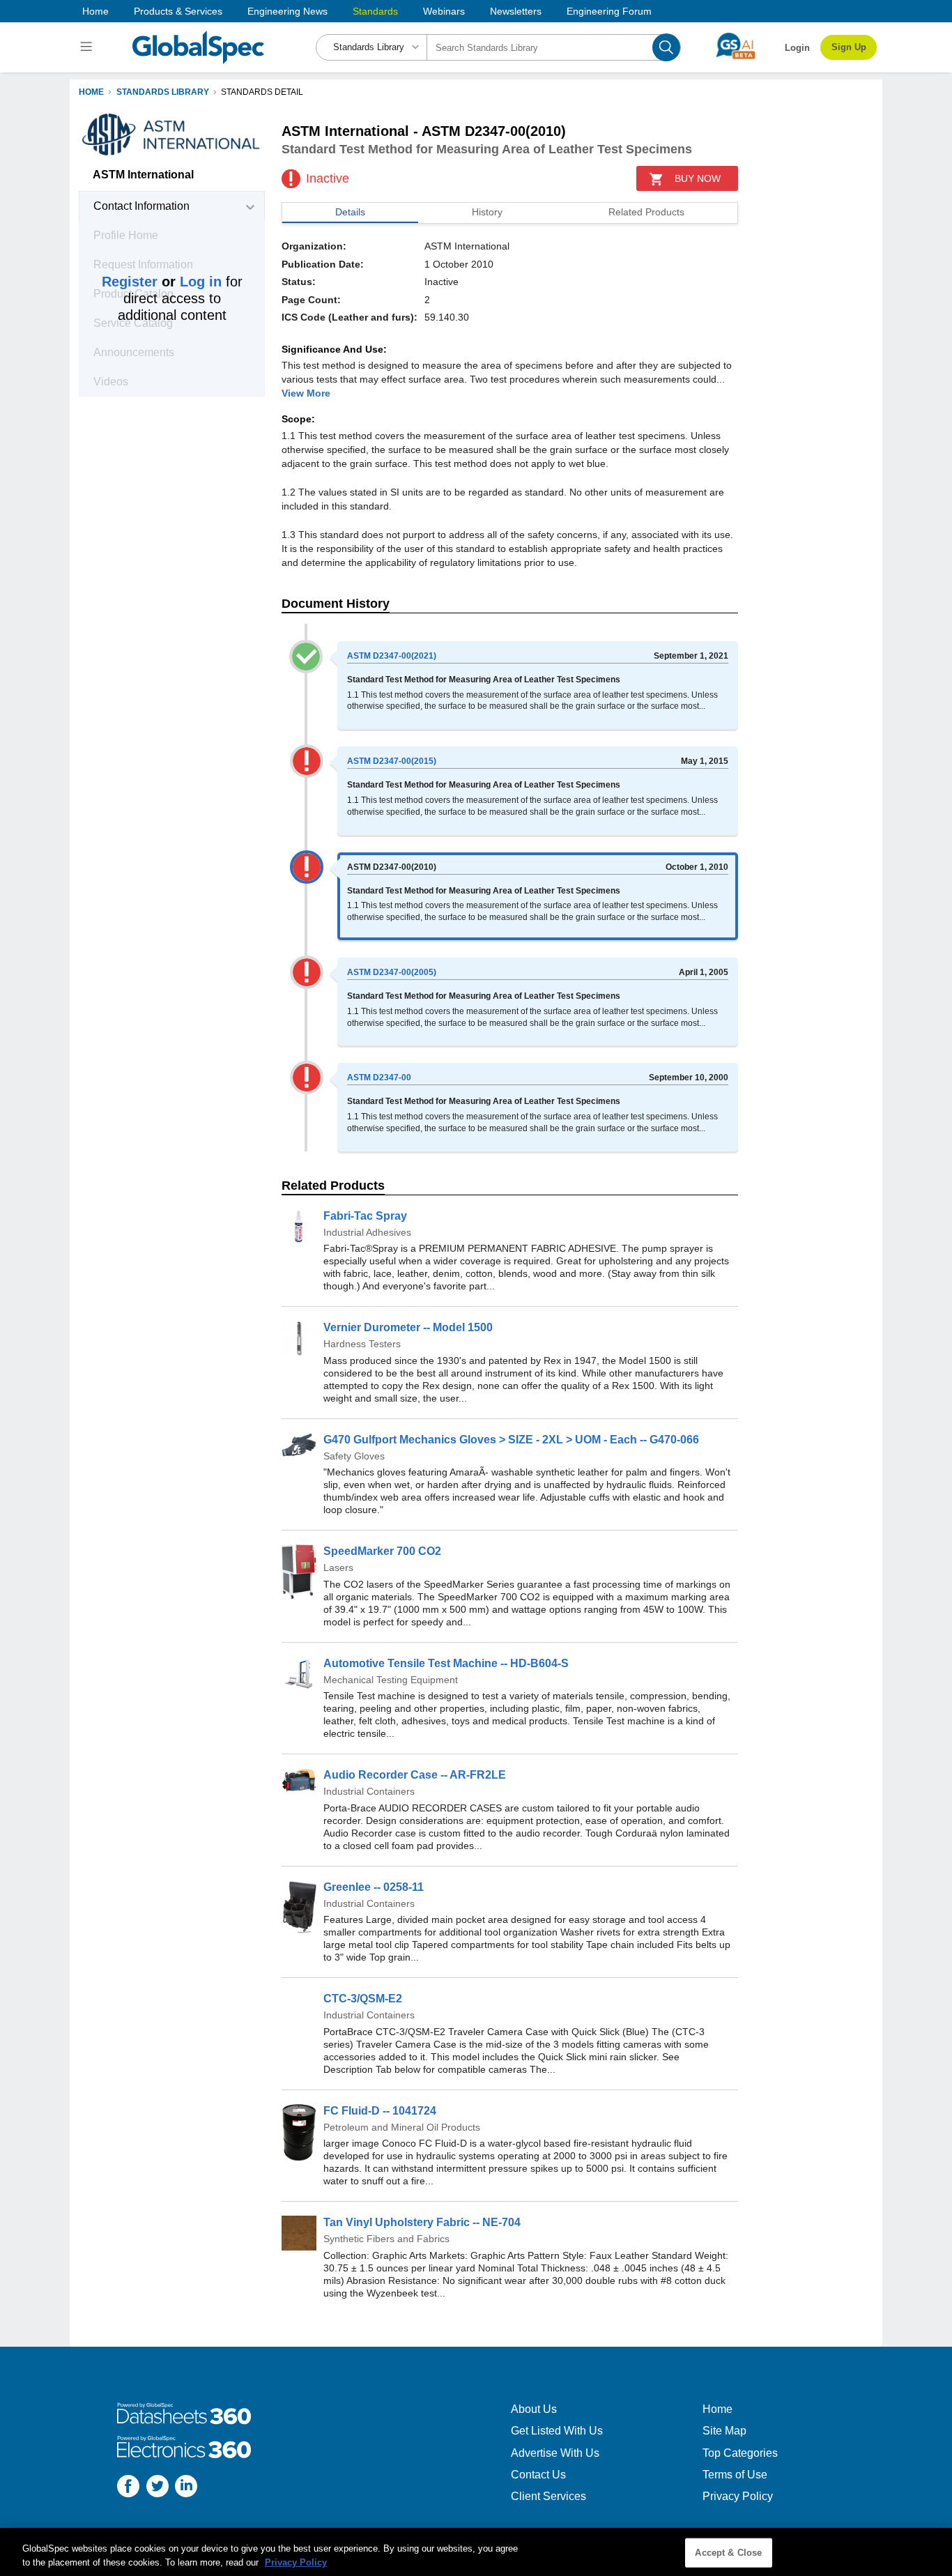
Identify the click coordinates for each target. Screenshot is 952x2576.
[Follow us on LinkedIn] (186, 2488)
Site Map (724, 2431)
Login (797, 48)
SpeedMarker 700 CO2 (382, 1551)
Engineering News (287, 11)
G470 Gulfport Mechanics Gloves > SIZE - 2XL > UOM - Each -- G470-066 (511, 1440)
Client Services (548, 2496)
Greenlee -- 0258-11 (374, 1887)
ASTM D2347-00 (379, 1078)
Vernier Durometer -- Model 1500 (408, 1327)
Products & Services (178, 11)
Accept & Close (728, 2553)
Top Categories (740, 2453)
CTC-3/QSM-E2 (363, 1999)
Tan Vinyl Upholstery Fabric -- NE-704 (422, 2222)
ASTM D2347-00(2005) (392, 972)
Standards (375, 11)
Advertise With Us (555, 2453)
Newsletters (516, 11)
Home (95, 11)
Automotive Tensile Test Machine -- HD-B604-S (446, 1663)
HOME (91, 92)
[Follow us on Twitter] (158, 2488)
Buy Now (698, 178)
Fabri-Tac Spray (365, 1216)
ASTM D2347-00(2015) (392, 761)
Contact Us (538, 2475)
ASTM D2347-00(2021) (392, 656)
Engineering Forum (609, 11)
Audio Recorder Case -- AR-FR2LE (415, 1775)
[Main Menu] (88, 47)
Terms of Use (735, 2475)
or (162, 282)
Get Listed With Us (557, 2431)
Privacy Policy (738, 2496)
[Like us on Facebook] (128, 2488)
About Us (534, 2409)
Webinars (444, 11)
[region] (476, 2552)
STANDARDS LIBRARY (163, 92)
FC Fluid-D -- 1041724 (380, 2111)
